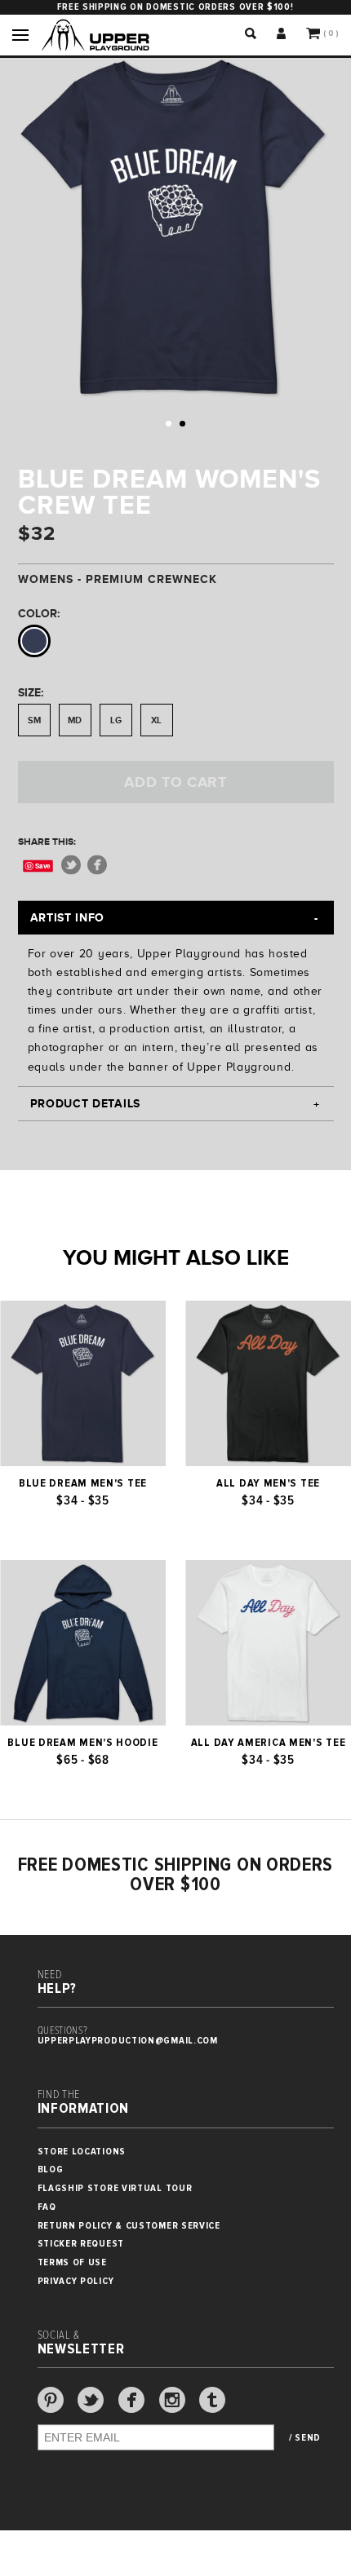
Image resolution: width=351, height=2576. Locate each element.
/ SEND (305, 2438)
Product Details (86, 1103)
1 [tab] (169, 424)
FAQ (47, 2207)
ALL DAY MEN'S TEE (268, 1483)
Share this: (47, 842)
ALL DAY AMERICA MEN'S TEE (269, 1743)
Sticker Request (81, 2244)
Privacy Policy (76, 2281)
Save (43, 866)
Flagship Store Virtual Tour (115, 2188)
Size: (31, 692)
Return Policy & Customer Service (129, 2226)
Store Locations (82, 2152)
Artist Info (68, 917)
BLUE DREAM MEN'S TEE (83, 1483)
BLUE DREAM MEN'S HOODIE (82, 1743)
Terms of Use (72, 2262)
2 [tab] (182, 424)
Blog (51, 2169)
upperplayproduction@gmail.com (128, 2041)
